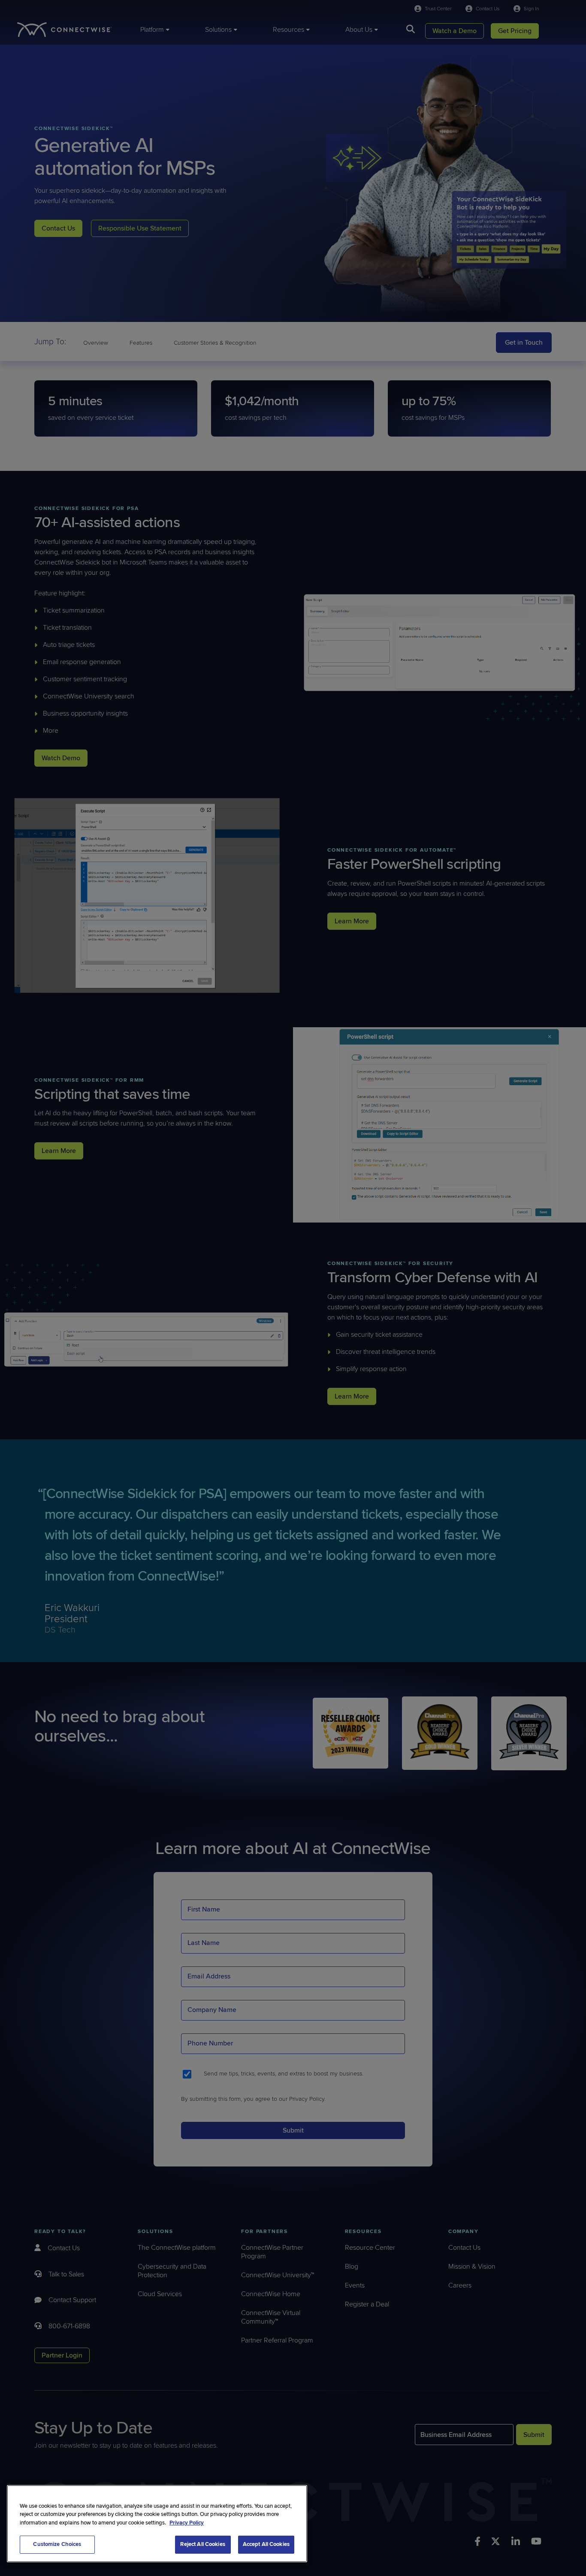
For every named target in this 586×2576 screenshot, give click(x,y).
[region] (157, 2524)
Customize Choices (57, 2544)
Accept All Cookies (266, 2544)
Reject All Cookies (202, 2544)
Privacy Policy (187, 2523)
